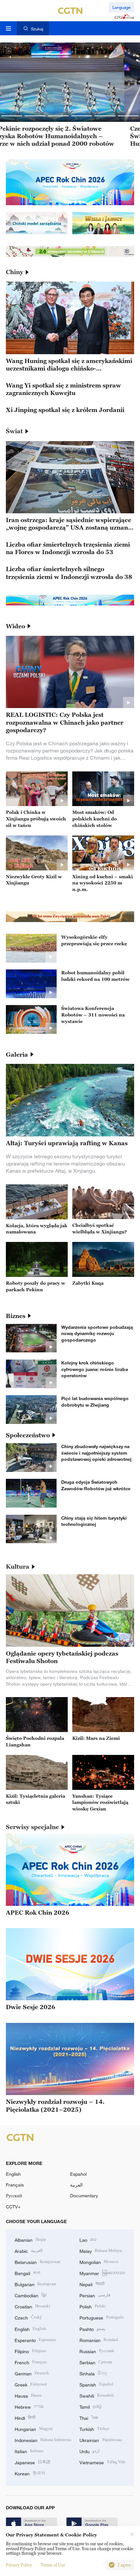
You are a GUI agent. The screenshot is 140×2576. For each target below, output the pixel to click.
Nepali (92, 2284)
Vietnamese (102, 2462)
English (13, 2174)
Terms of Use (53, 2565)
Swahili (97, 2395)
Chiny (14, 272)
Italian (29, 2451)
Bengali (28, 2273)
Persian (95, 2295)
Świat (14, 431)
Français (15, 2185)
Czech (28, 2317)
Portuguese (102, 2317)
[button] (12, 116)
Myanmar (102, 2273)
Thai (89, 2417)
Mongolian (99, 2262)
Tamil (91, 2406)
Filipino (30, 2351)
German (32, 2373)
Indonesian (43, 2440)
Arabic (29, 2250)
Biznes (16, 1316)
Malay (101, 2250)
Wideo (15, 626)
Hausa (28, 2395)
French (31, 2362)
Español (78, 2174)
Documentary (84, 2196)
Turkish (94, 2428)
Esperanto (35, 2340)
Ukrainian (101, 2440)
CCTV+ (13, 2207)
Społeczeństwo (28, 1435)
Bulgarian (35, 2284)
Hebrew (29, 2406)
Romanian (99, 2340)
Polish (93, 2306)
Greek (31, 2384)
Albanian (30, 2239)
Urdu (90, 2451)
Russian (97, 2351)
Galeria (17, 1055)
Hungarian (34, 2428)
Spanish (96, 2384)
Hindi (25, 2417)
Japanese (33, 2462)
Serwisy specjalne (32, 1827)
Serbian (96, 2362)
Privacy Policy (19, 2565)
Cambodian (31, 2295)
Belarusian (37, 2262)
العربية (76, 2185)
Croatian (32, 2306)
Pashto (92, 2328)
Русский (14, 2196)
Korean (30, 2473)
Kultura (18, 1567)
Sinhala (94, 2373)
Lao (88, 2239)
